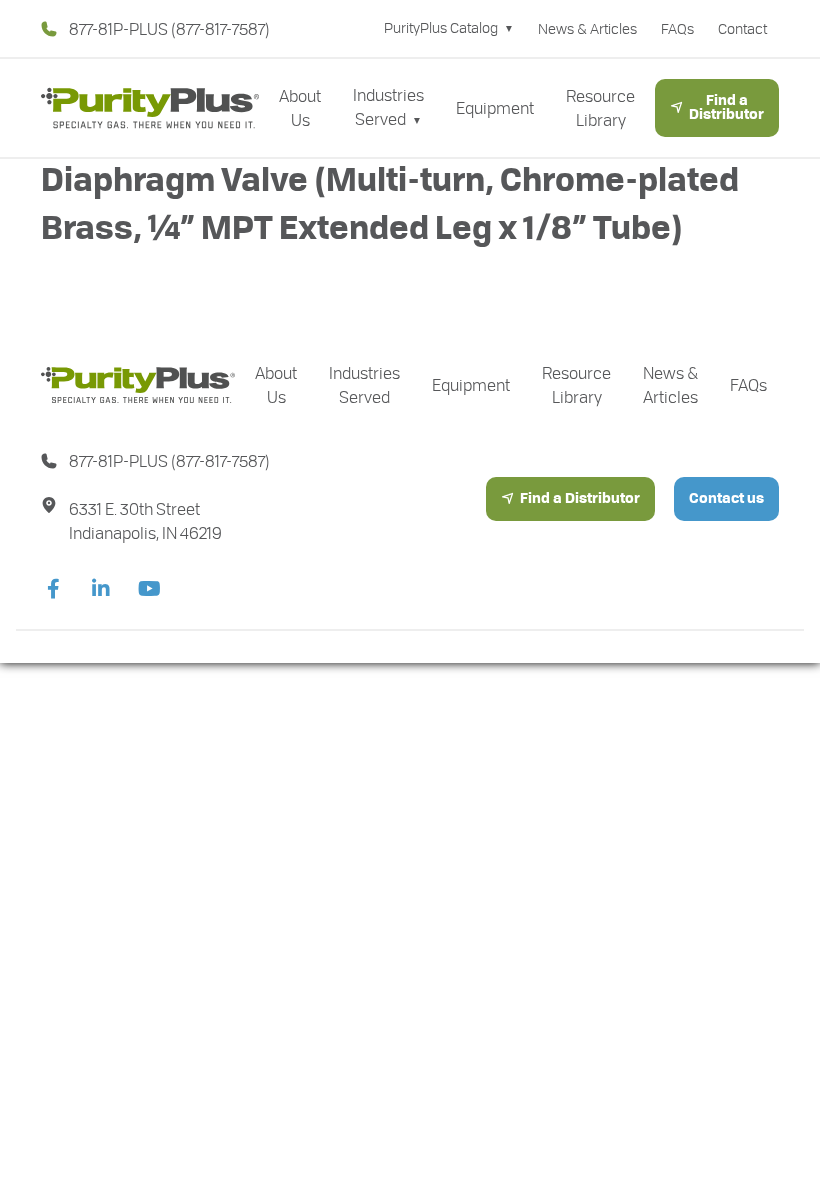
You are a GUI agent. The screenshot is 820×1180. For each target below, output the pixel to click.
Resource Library (600, 107)
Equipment (495, 107)
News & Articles (587, 28)
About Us (300, 107)
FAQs (677, 28)
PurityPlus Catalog (441, 27)
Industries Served (388, 106)
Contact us (726, 499)
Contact (742, 28)
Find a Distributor (726, 108)
